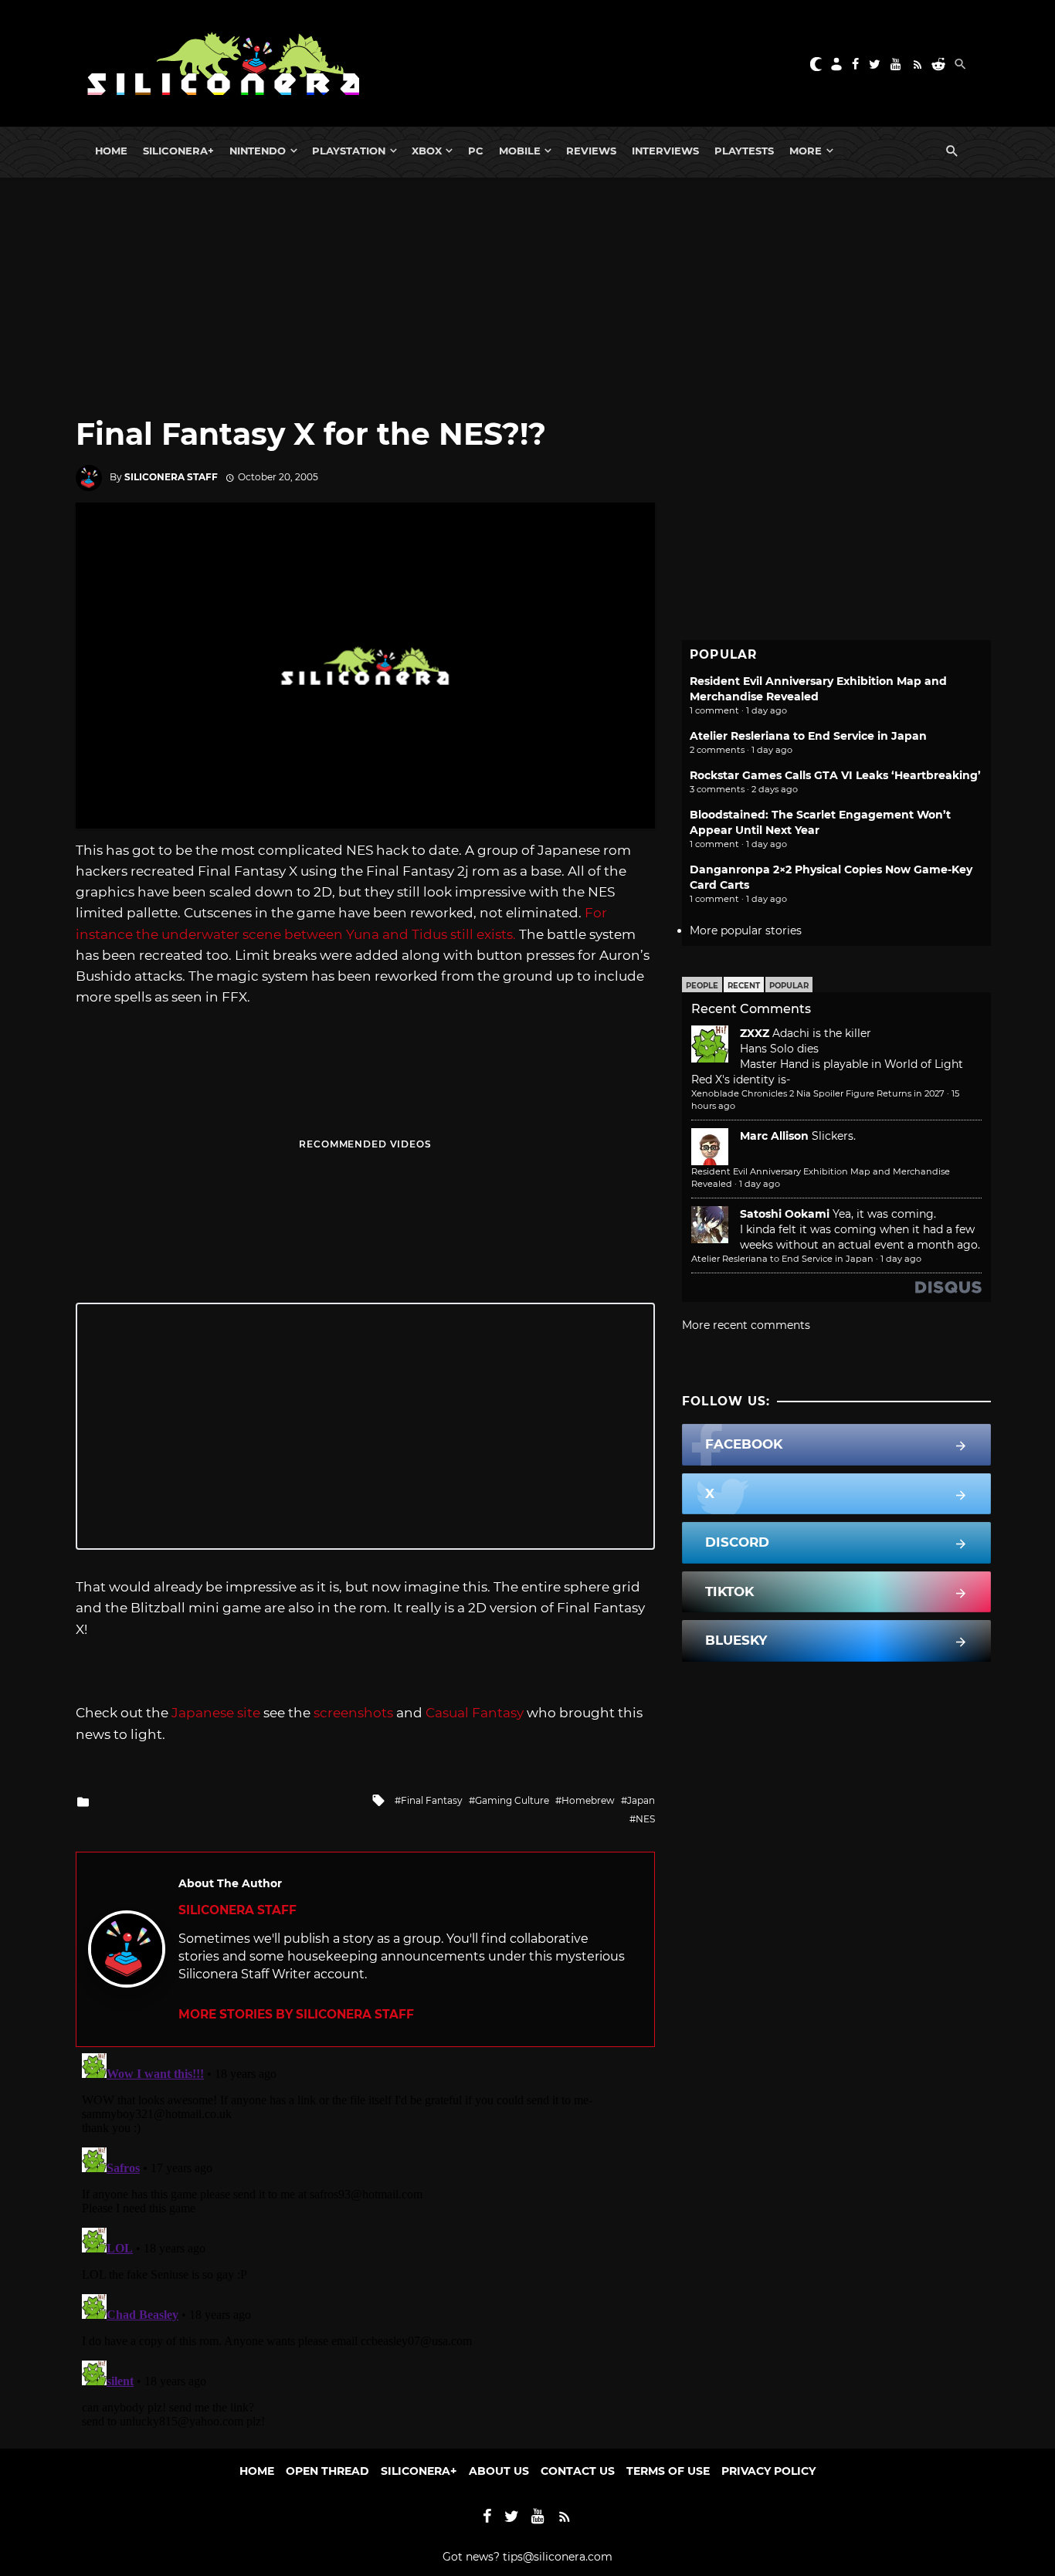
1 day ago (760, 1184)
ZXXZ (755, 1033)
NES (645, 1819)
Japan (641, 1800)
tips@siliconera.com (558, 2557)
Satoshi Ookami (785, 1214)
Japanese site (216, 1713)
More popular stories (746, 930)
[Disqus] (365, 2240)
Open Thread (327, 2471)
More (806, 151)
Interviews (665, 151)
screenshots (353, 1713)
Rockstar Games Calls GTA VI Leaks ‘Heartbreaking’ (835, 775)
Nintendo (258, 151)
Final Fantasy (432, 1800)
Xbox (427, 151)
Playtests (744, 151)
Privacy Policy (768, 2471)
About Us (499, 2471)
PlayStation (349, 151)
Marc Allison (774, 1136)
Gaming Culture (512, 1800)
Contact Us (578, 2471)
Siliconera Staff (171, 477)
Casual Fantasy (475, 1713)
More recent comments (746, 1325)
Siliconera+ (178, 151)
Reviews (591, 151)
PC (476, 151)
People (702, 986)
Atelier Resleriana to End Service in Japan (808, 736)
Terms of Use (668, 2471)
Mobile (520, 151)
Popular (789, 986)
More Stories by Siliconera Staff (296, 2014)
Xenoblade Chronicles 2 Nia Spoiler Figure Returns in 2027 (818, 1093)
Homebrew (588, 1800)
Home (111, 151)
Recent (744, 986)
